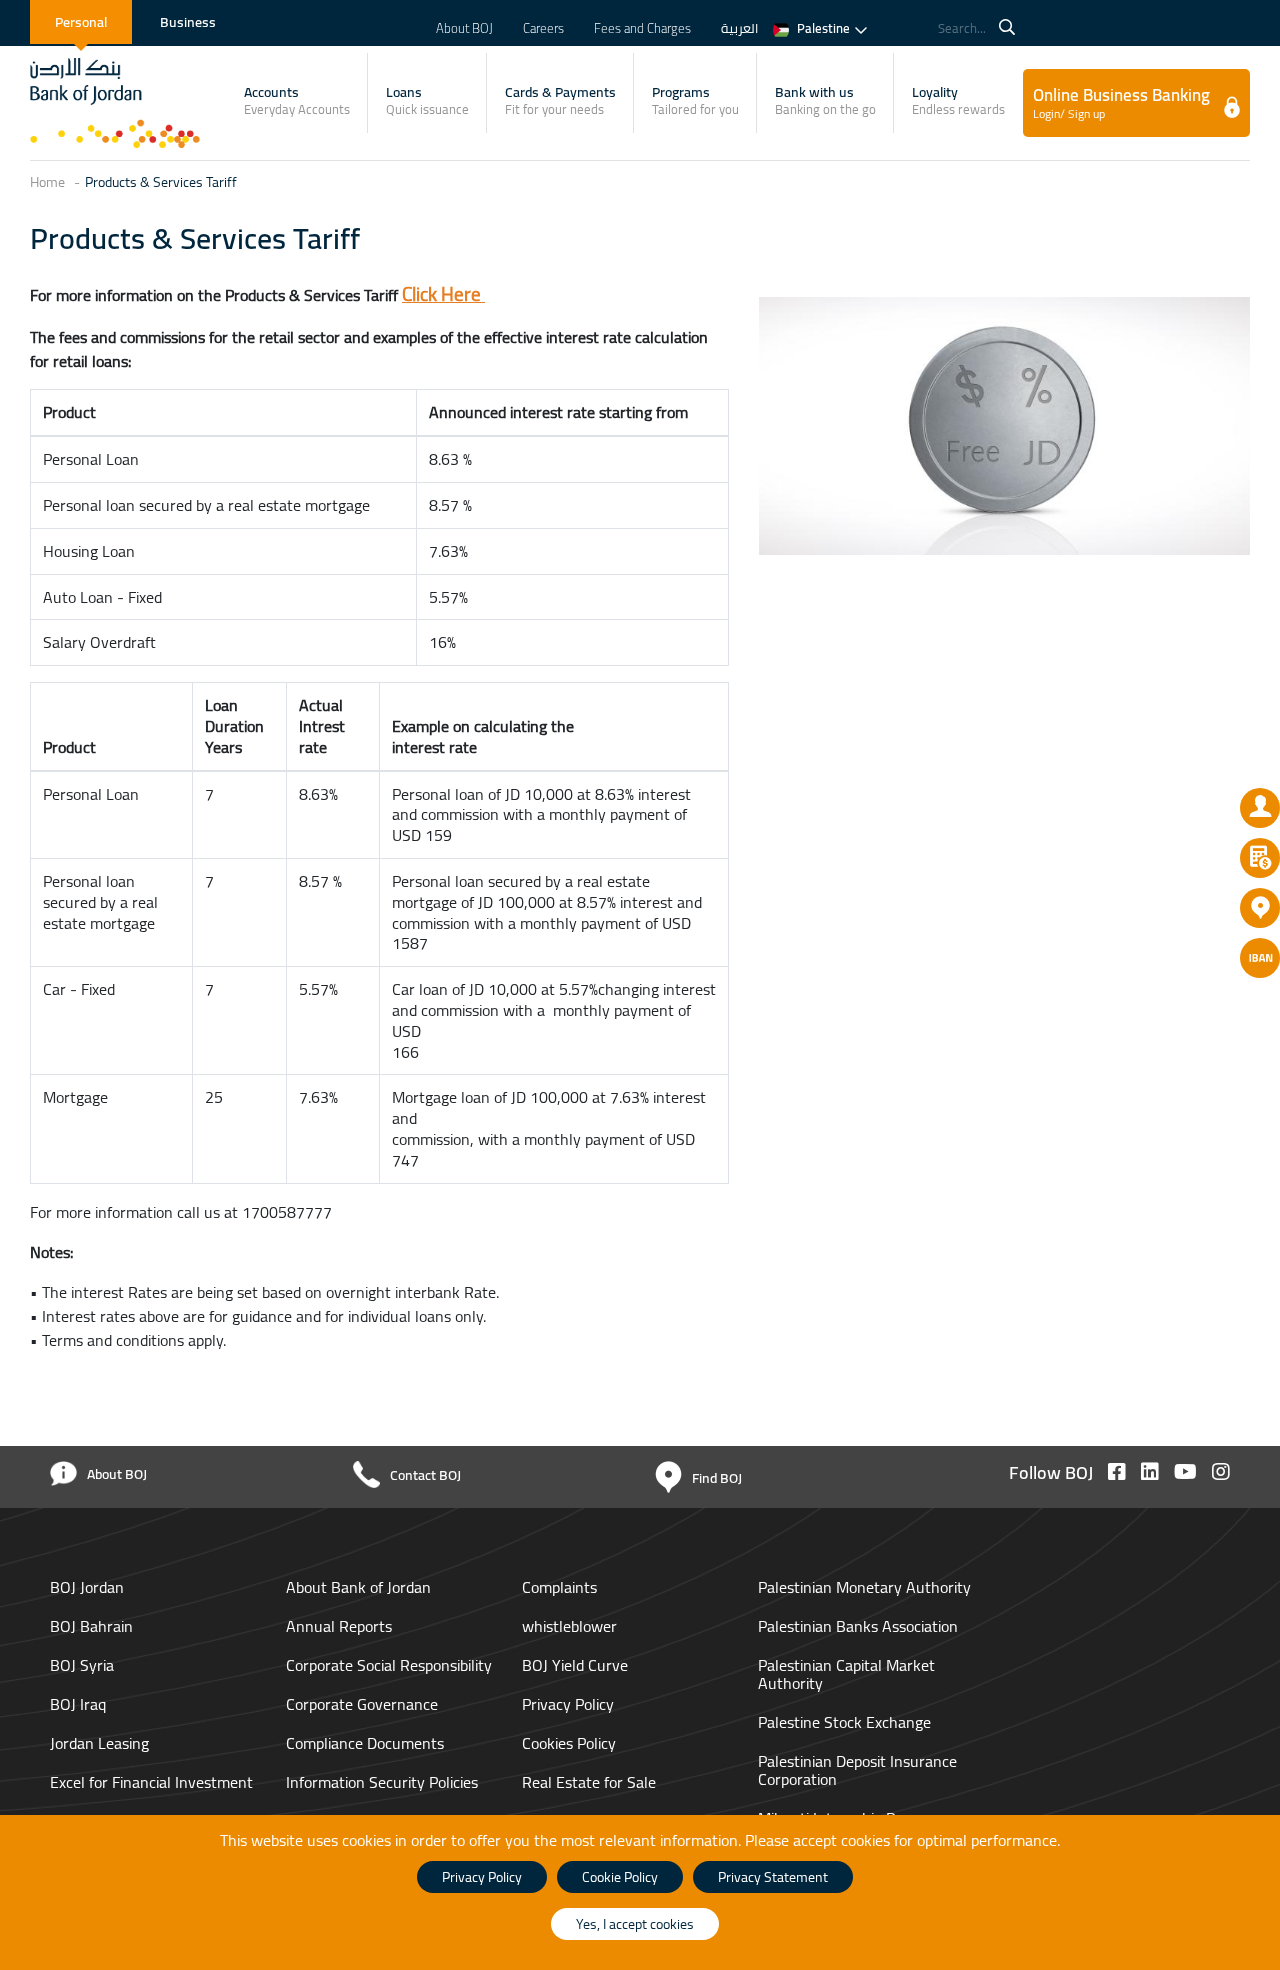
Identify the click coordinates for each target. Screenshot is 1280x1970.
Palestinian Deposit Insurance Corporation (857, 1770)
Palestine (823, 28)
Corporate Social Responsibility (389, 1665)
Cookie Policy (620, 1877)
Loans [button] (427, 100)
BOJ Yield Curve (575, 1665)
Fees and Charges (642, 28)
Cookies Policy (569, 1743)
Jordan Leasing (101, 1743)
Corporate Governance (362, 1704)
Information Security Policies (382, 1782)
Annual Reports (339, 1626)
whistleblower (569, 1626)
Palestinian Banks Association (858, 1626)
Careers (543, 28)
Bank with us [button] (825, 100)
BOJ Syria (84, 1665)
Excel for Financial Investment (151, 1782)
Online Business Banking (1121, 102)
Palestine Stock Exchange (844, 1722)
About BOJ (464, 28)
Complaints (559, 1587)
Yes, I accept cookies (635, 1924)
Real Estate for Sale (589, 1782)
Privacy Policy (568, 1704)
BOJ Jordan (89, 1587)
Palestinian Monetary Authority (864, 1587)
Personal (81, 22)
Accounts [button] (297, 100)
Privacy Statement (773, 1877)
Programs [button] (695, 100)
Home (47, 182)
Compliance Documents (365, 1743)
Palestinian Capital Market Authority (846, 1674)
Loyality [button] (958, 100)
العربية (739, 28)
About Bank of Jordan (358, 1587)
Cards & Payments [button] (560, 100)
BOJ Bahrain (93, 1626)
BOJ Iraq (80, 1704)
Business (188, 22)
